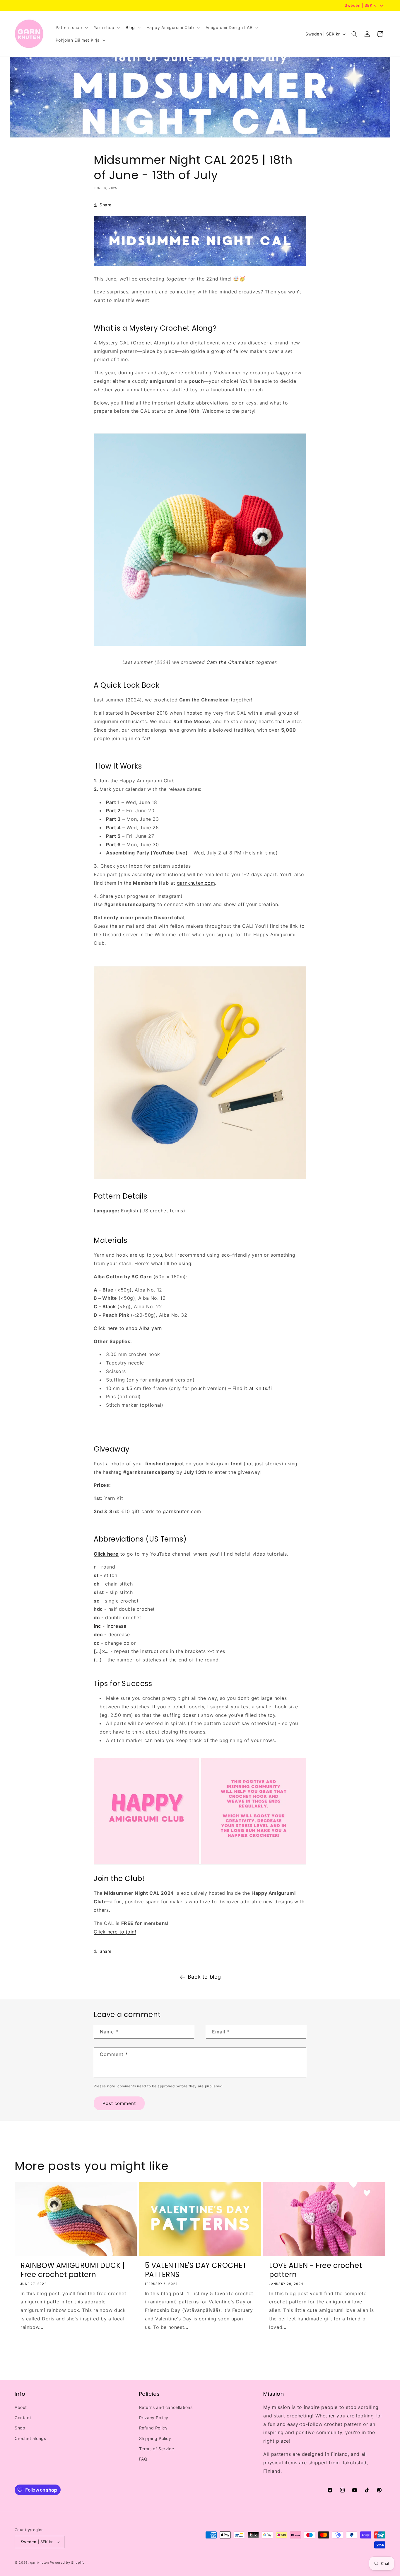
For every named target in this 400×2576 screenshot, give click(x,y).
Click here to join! (115, 1932)
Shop (20, 2428)
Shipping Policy (155, 2438)
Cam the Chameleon (230, 662)
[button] (71, 28)
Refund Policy (153, 2428)
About (21, 2407)
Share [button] (106, 205)
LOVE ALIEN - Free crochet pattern (316, 2270)
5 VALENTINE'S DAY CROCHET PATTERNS (196, 2270)
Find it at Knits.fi (252, 1388)
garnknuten (40, 2563)
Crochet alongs (30, 2438)
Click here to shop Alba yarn (128, 1328)
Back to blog (204, 1977)
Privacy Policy (154, 2418)
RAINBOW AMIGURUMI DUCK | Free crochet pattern (73, 2270)
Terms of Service (157, 2449)
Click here (106, 1554)
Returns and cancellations (166, 2407)
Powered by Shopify (67, 2563)
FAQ (143, 2459)
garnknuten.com (196, 883)
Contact (23, 2418)
